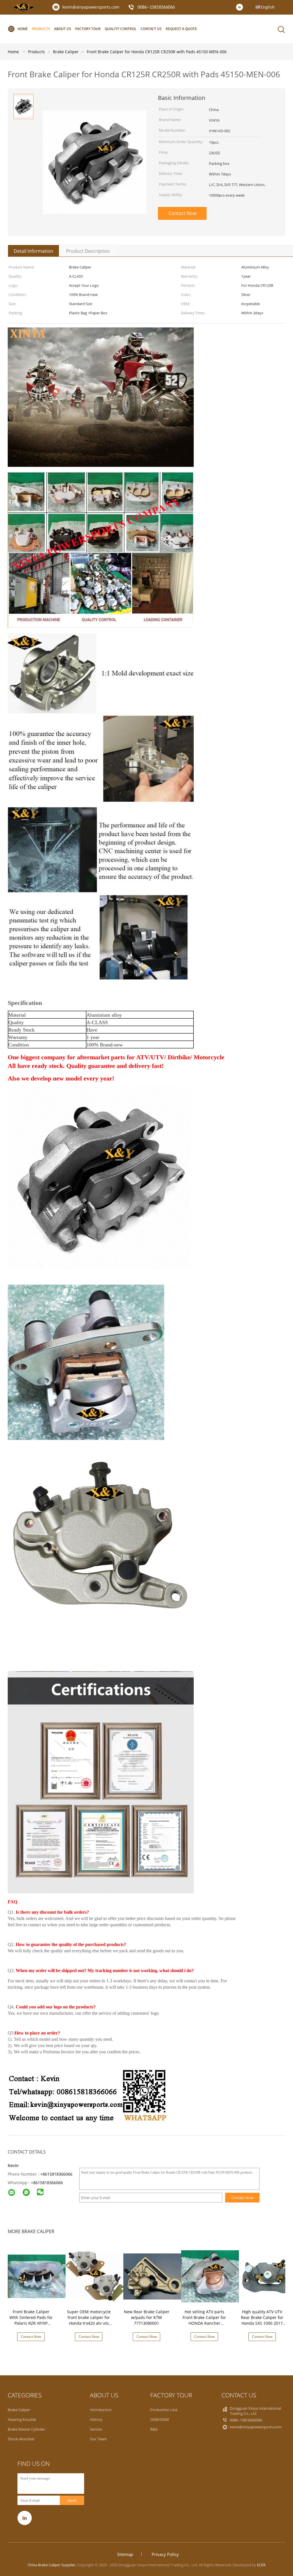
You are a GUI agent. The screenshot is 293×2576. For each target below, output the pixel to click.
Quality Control (121, 29)
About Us (63, 29)
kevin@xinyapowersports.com (91, 7)
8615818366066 (48, 2183)
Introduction (101, 2410)
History (96, 2419)
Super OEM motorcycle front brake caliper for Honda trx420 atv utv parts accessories (89, 2320)
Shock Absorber (21, 2439)
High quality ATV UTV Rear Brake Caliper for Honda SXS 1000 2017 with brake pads (262, 2320)
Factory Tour (88, 29)
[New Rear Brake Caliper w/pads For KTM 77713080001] (153, 2276)
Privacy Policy (165, 2554)
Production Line (164, 2410)
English (268, 7)
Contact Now (182, 213)
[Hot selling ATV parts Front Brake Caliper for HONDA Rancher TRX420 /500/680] (211, 2276)
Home (23, 29)
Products (41, 29)
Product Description (88, 251)
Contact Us (151, 29)
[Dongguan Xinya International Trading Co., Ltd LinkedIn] (241, 7)
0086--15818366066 (156, 7)
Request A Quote (181, 29)
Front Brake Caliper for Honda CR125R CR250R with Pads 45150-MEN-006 (157, 52)
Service (96, 2429)
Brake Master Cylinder (26, 2429)
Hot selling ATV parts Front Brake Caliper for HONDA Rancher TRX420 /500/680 (204, 2320)
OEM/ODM (160, 2419)
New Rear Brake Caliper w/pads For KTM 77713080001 (147, 2317)
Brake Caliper (19, 2410)
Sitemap (125, 2554)
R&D (154, 2429)
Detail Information (33, 251)
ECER (261, 2565)
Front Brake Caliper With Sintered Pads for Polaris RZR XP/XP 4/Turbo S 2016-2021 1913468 (31, 2323)
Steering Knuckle (22, 2419)
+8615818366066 (56, 2174)
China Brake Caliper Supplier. (52, 2565)
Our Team (98, 2439)
